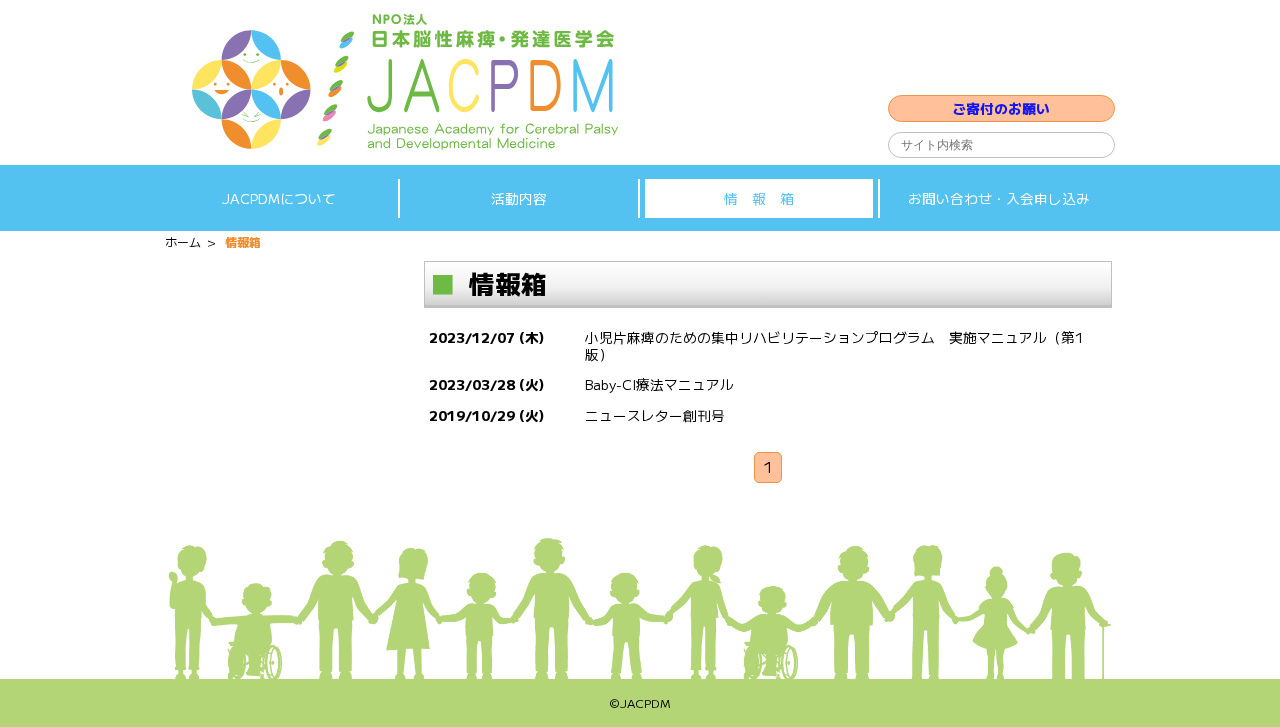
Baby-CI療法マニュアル (659, 384)
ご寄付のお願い (1001, 108)
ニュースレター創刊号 (655, 415)
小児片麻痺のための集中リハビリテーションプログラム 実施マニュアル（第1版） (834, 345)
